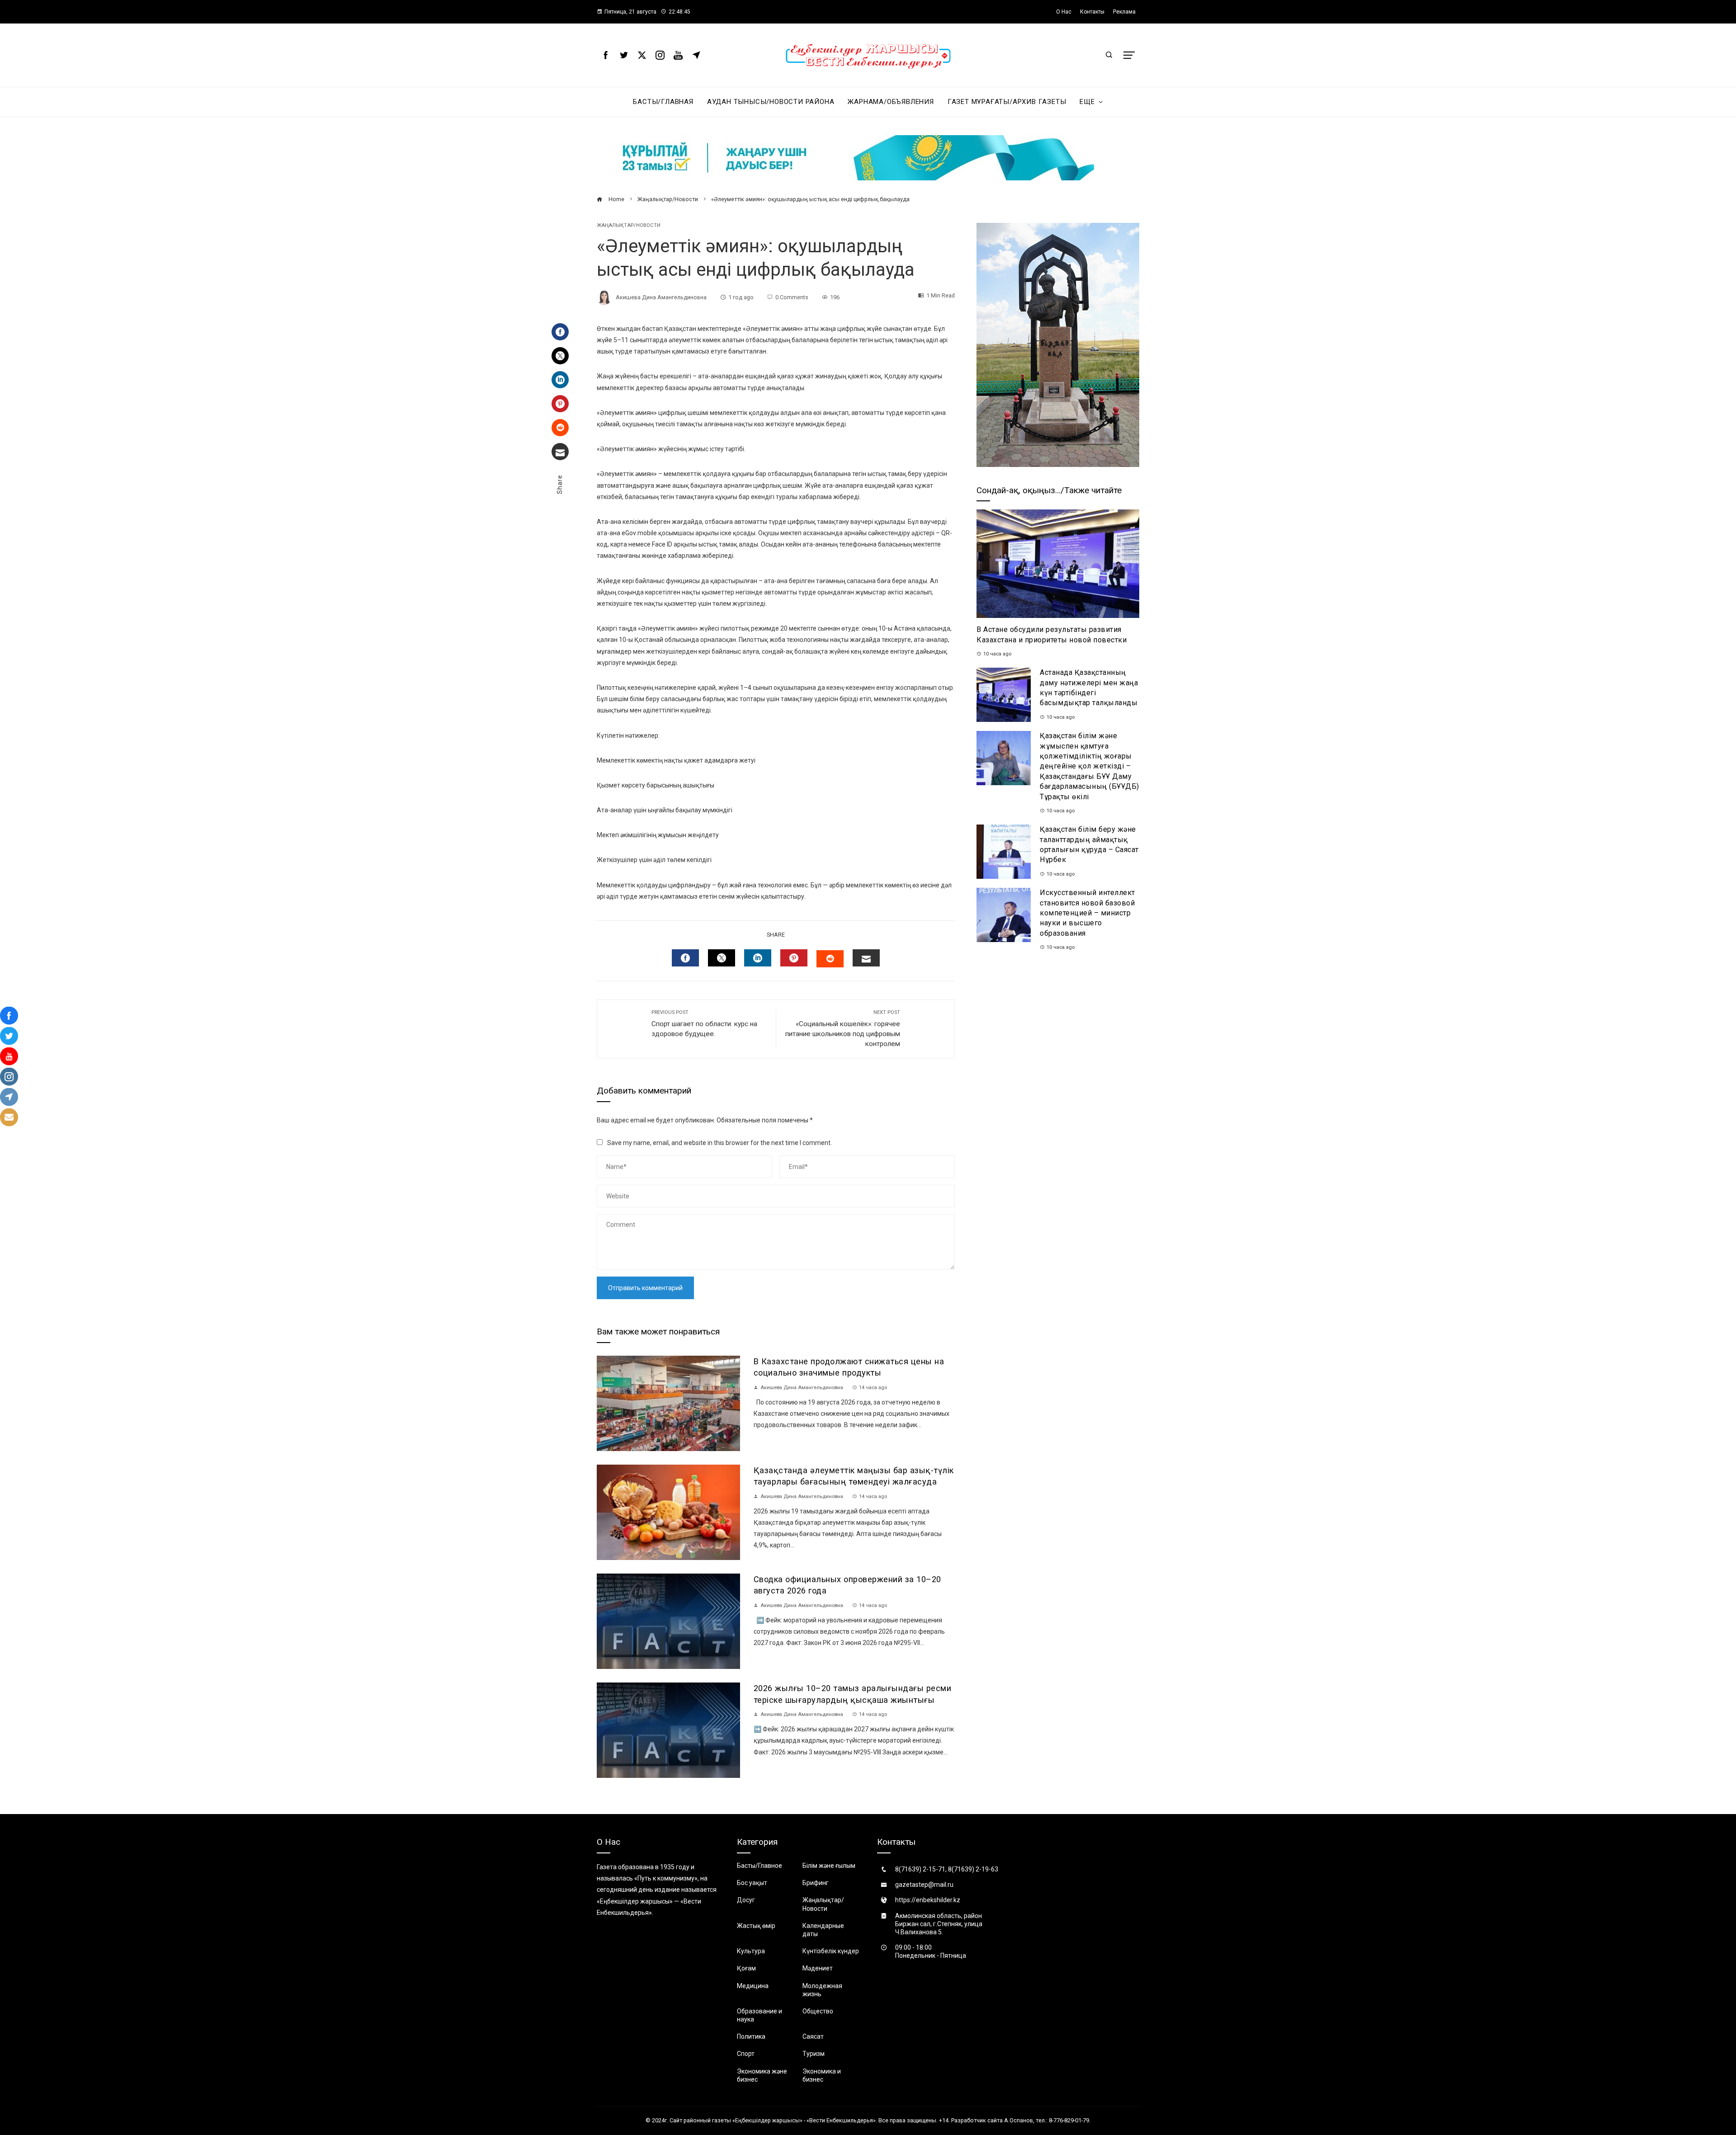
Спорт (746, 2054)
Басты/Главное (759, 1866)
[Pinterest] (560, 404)
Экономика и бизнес (822, 2075)
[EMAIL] (866, 958)
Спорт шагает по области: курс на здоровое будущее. (704, 1024)
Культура (751, 1951)
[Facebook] (560, 332)
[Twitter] (560, 356)
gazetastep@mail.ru (924, 1885)
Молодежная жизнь (822, 1990)
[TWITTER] (722, 958)
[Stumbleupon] (560, 428)
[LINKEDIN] (758, 958)
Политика (751, 2036)
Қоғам (746, 1968)
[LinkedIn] (560, 380)
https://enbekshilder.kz (928, 1900)
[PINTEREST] (794, 958)
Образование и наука (759, 2015)
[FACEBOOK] (685, 958)
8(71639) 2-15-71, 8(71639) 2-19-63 (947, 1869)
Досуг (746, 1900)
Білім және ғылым (829, 1866)
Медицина (753, 1986)
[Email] (560, 452)
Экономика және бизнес (762, 2075)
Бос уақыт (752, 1883)
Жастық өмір (756, 1926)
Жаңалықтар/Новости (629, 225)
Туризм (814, 2054)
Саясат (813, 2036)
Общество (818, 2011)
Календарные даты (823, 1930)
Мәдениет (818, 1968)
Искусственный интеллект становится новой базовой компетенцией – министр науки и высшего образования (1087, 913)
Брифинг (816, 1883)
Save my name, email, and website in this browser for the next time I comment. (719, 1143)
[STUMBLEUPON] (830, 959)
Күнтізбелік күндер (831, 1951)
